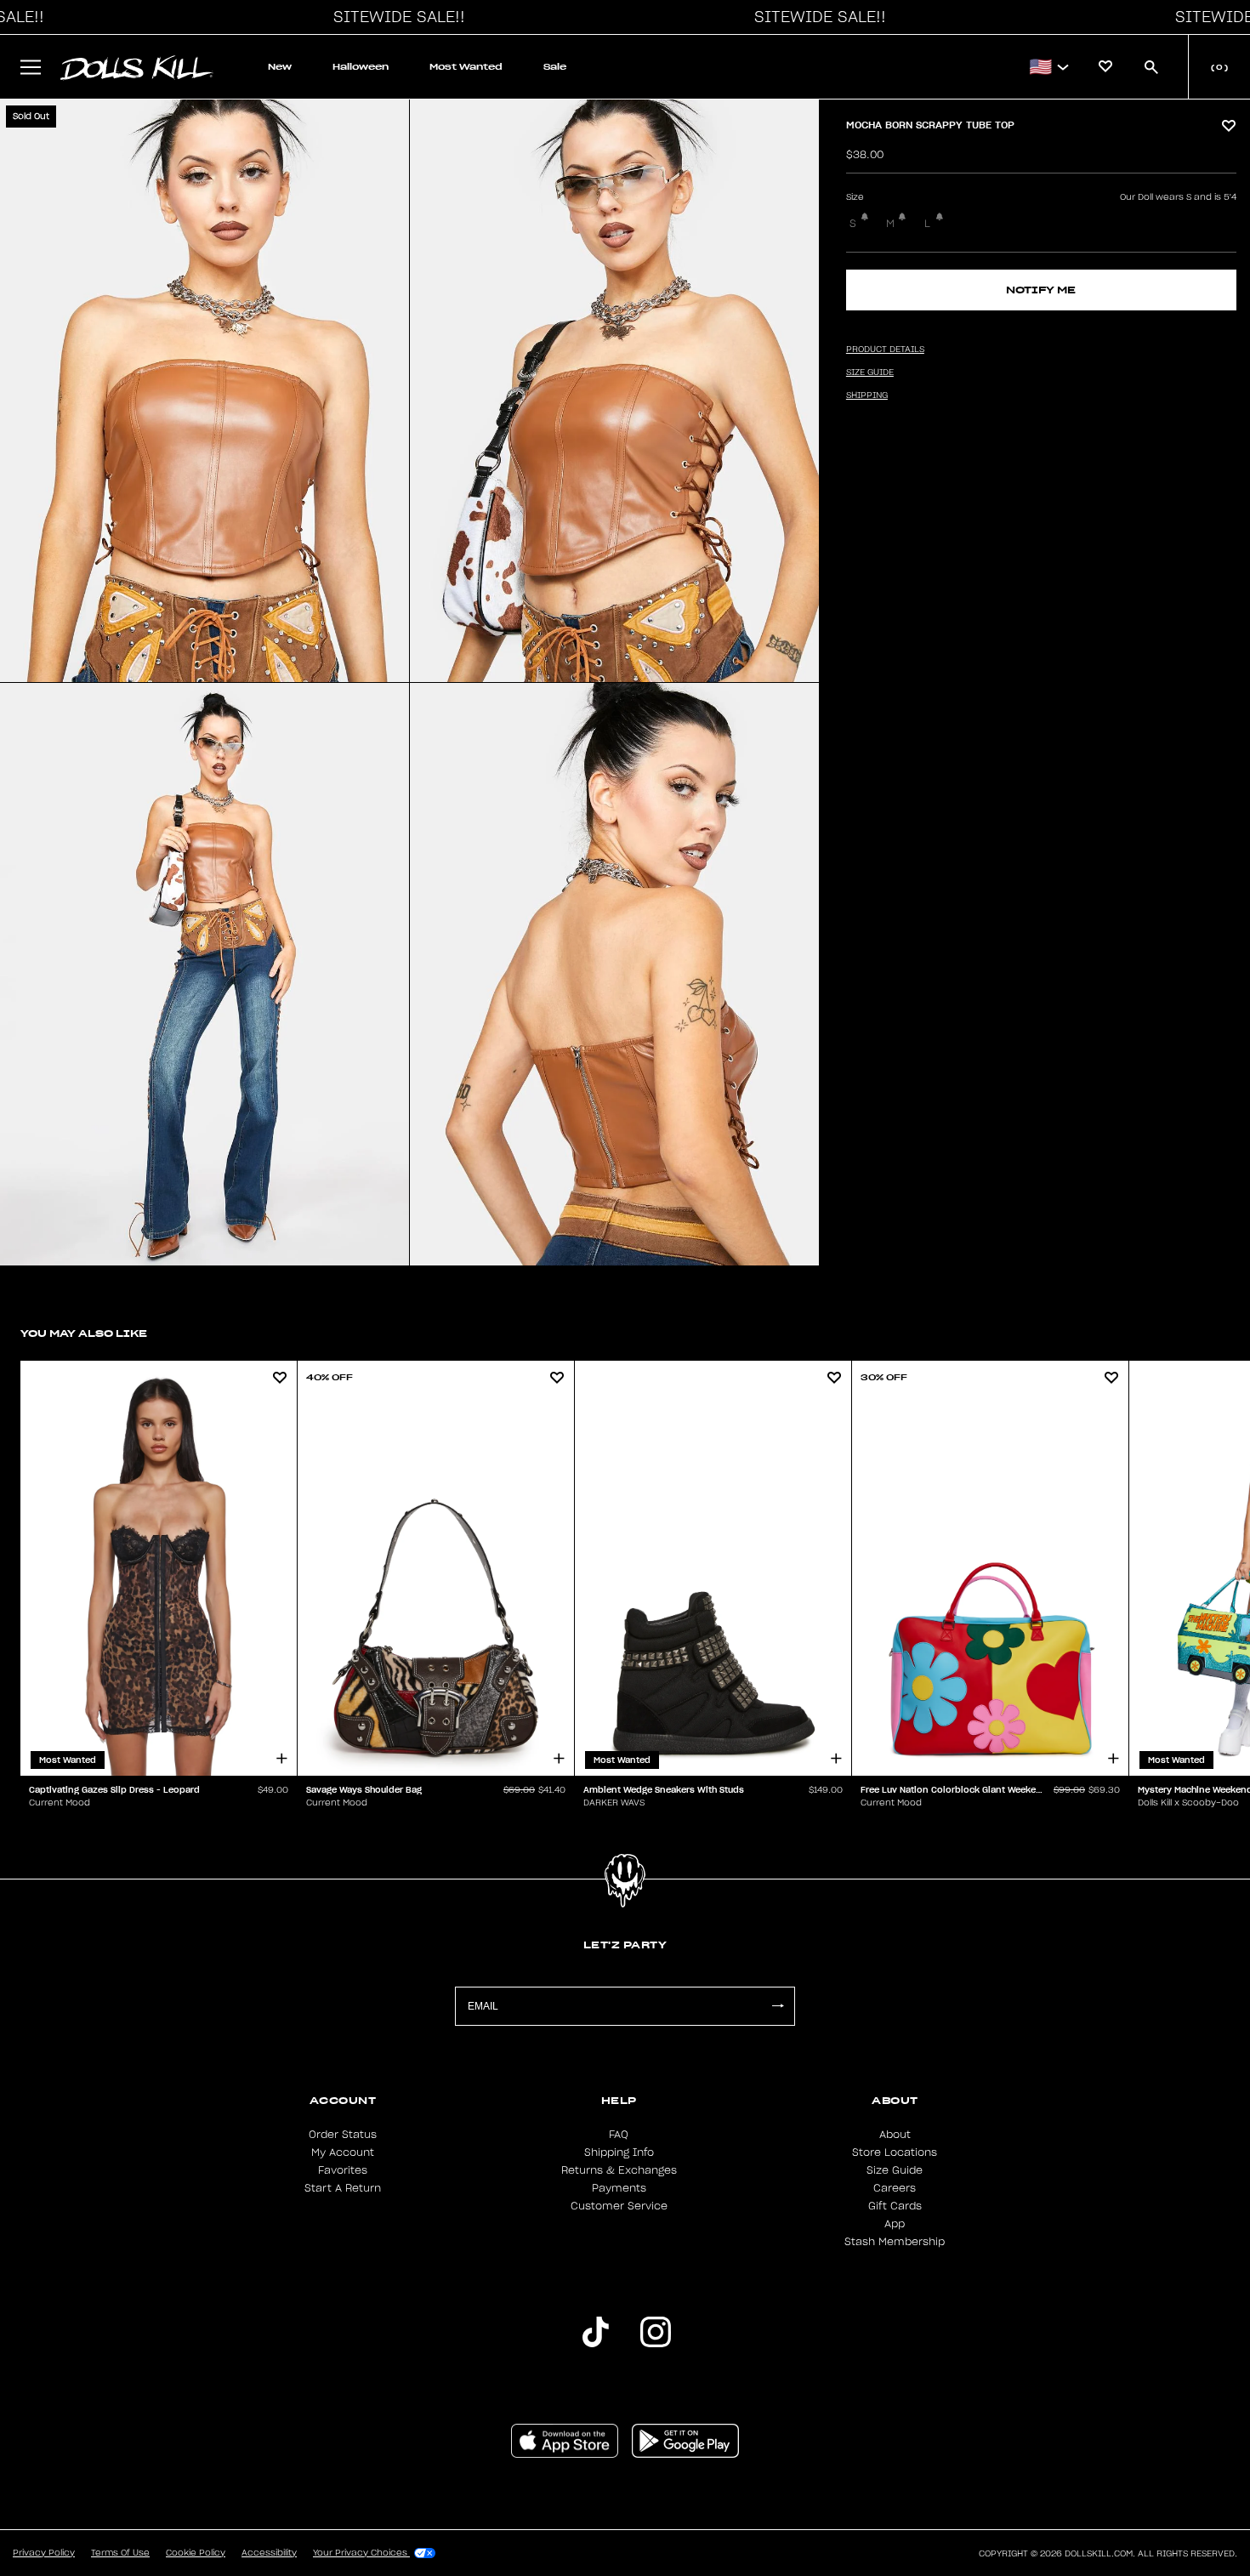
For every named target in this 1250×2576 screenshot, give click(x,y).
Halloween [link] (361, 67)
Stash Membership (895, 2242)
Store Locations (895, 2152)
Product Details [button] (885, 350)
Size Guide (895, 2170)
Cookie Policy (196, 2553)
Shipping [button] (867, 395)
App (895, 2224)
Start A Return (343, 2188)
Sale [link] (555, 67)
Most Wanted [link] (466, 67)
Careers (895, 2188)
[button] (395, 17)
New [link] (280, 67)
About (895, 2135)
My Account (343, 2152)
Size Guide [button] (870, 372)
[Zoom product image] (205, 391)
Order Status (343, 2135)
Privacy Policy (44, 2553)
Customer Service (619, 2206)
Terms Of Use (120, 2553)
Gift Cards (895, 2206)
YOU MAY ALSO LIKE (84, 1333)
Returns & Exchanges (619, 2170)
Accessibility (269, 2553)
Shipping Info (619, 2152)
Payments (619, 2188)
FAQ (619, 2135)
